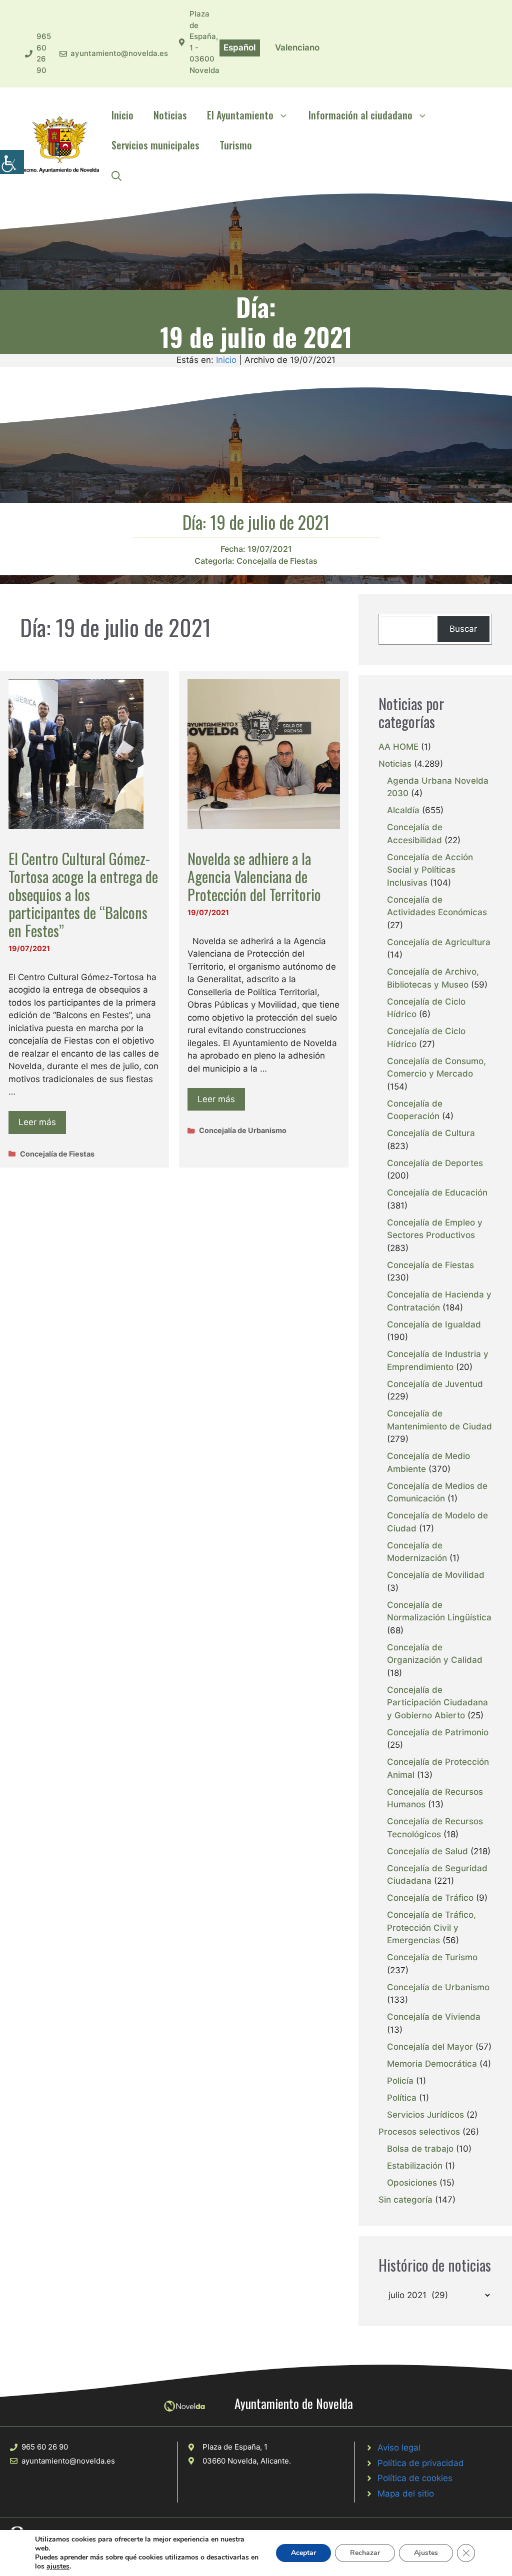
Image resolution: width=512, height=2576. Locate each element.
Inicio (122, 115)
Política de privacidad (421, 2463)
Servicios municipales (155, 145)
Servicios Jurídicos (425, 2115)
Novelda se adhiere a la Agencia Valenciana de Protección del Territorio (254, 876)
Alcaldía (403, 810)
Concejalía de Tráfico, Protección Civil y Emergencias (431, 1928)
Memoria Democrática (432, 2064)
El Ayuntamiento (240, 115)
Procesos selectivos (419, 2132)
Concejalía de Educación (437, 1193)
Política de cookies (415, 2478)
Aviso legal (399, 2448)
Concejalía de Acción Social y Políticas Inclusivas (430, 870)
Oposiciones (412, 2183)
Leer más (37, 1122)
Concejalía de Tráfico (430, 1898)
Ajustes (426, 2553)
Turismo (236, 145)
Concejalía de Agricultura (439, 942)
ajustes (58, 2567)
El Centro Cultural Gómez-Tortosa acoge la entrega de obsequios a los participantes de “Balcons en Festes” (83, 894)
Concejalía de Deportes (435, 1163)
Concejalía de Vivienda (434, 2017)
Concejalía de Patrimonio (438, 1732)
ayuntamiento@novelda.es (119, 53)
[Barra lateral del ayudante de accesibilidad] (12, 162)
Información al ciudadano (360, 115)
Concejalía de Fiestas (277, 561)
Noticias (170, 115)
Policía (400, 2081)
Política (402, 2098)
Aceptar (303, 2553)
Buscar (463, 629)
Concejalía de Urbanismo (243, 1130)
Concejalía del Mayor (430, 2047)
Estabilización (415, 2166)
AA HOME (398, 747)
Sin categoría (405, 2200)
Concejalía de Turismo (432, 1957)
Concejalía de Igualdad (434, 1324)
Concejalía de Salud (427, 1851)
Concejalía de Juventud (435, 1384)
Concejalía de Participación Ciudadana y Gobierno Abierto (437, 1703)
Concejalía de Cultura (431, 1133)
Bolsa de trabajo (420, 2149)
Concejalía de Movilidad (436, 1575)
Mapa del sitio (406, 2494)
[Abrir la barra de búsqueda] (116, 175)
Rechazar (365, 2553)
